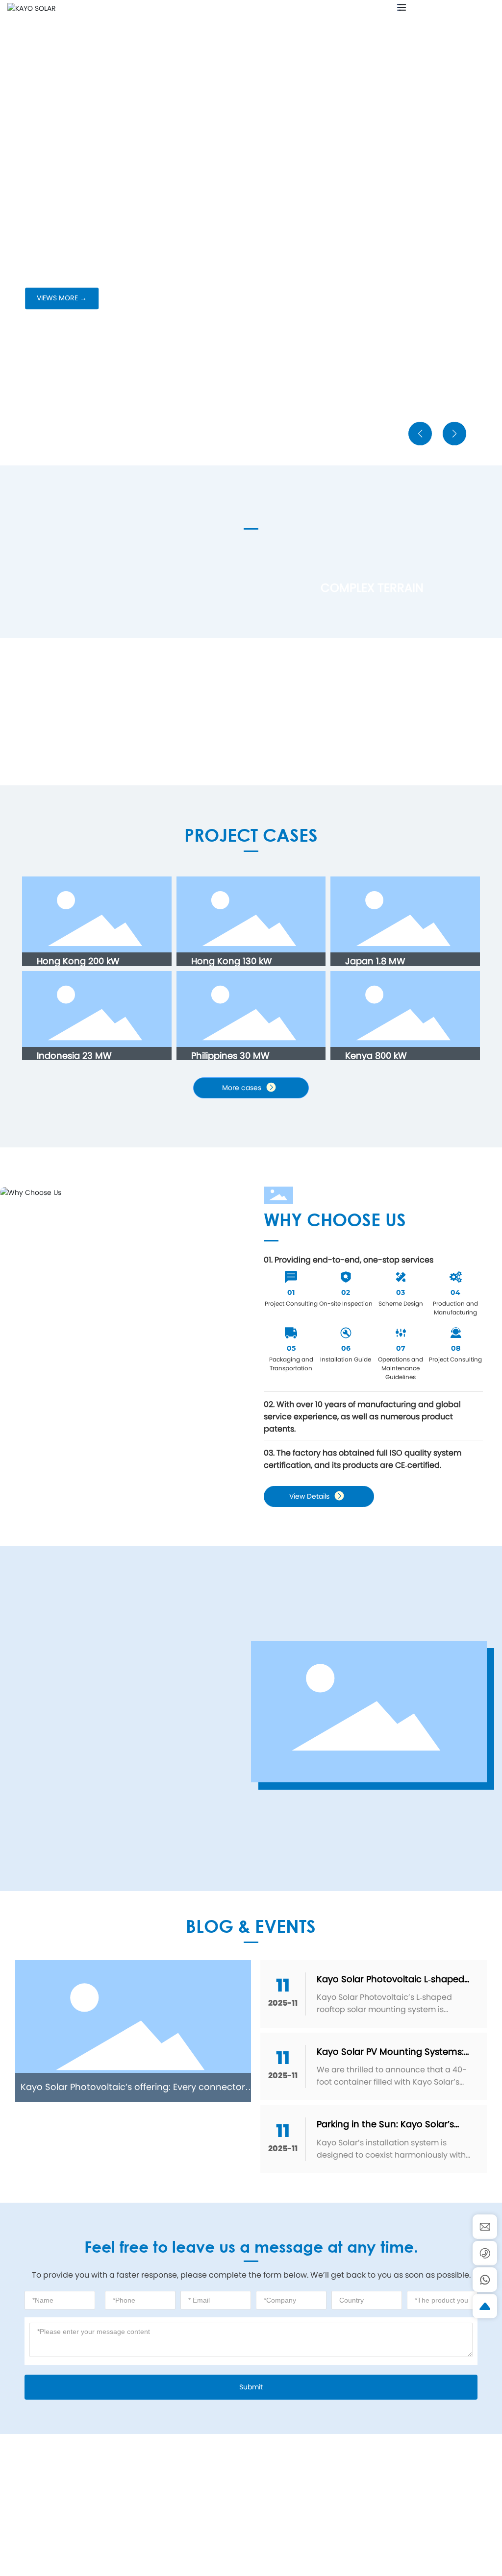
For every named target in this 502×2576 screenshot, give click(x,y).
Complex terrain (372, 588)
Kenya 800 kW (376, 1056)
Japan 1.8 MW (375, 961)
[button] (65, 438)
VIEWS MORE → (62, 298)
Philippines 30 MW (230, 1056)
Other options (260, 735)
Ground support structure (97, 608)
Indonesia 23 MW (74, 1056)
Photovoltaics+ (71, 735)
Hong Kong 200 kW (78, 961)
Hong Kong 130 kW (232, 961)
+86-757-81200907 (375, 2513)
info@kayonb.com (462, 9)
